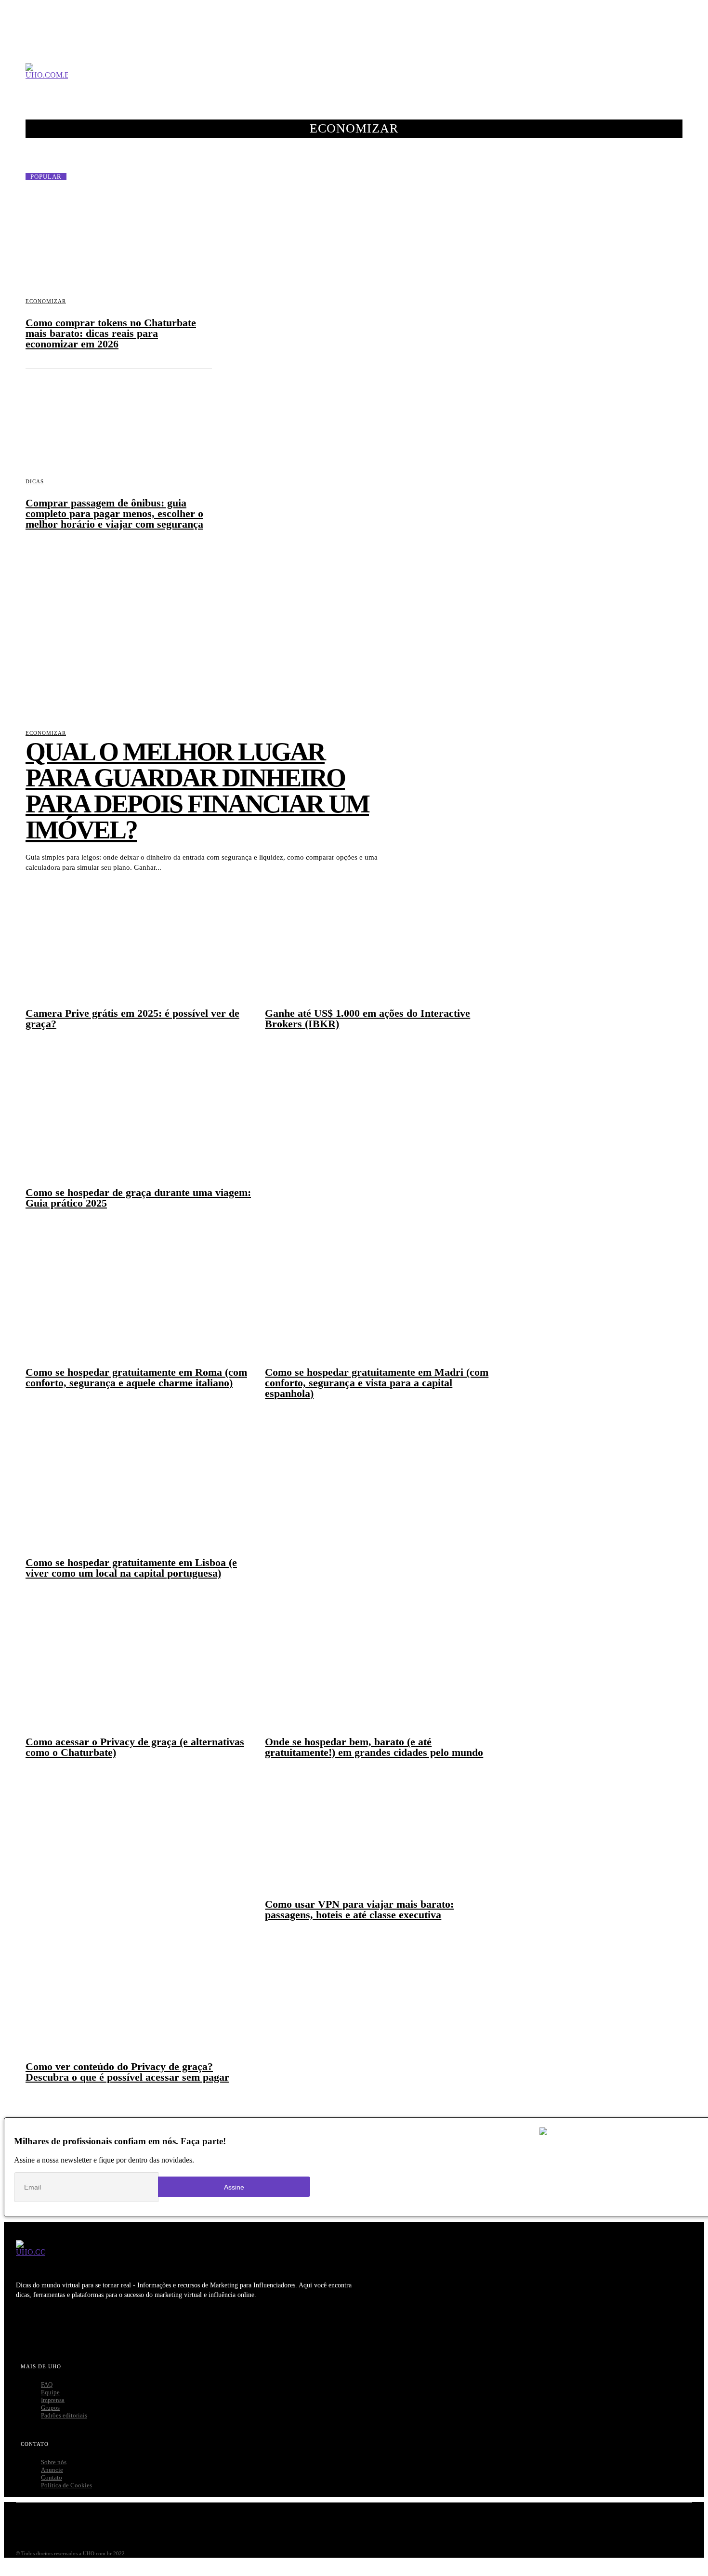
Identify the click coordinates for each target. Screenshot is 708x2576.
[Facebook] (22, 2327)
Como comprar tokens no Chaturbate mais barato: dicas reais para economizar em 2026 (111, 333)
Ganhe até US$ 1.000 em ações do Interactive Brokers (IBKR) (367, 1018)
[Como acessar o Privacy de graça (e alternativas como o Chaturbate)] (139, 1663)
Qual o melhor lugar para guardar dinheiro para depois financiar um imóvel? (197, 791)
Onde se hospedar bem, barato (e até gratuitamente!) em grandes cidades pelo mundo (374, 1747)
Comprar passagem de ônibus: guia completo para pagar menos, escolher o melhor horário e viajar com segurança (114, 513)
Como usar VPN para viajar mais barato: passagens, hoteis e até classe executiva (359, 1909)
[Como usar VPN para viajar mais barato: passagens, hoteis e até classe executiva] (378, 1825)
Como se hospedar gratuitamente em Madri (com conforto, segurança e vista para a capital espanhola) (377, 1383)
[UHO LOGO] (47, 80)
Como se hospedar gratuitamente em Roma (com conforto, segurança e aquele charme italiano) (136, 1377)
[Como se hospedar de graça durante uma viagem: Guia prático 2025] (139, 1114)
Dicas (35, 481)
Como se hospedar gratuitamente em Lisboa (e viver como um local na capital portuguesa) (131, 1568)
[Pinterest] (82, 2327)
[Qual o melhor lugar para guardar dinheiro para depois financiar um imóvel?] (202, 633)
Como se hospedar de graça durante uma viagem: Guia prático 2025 (138, 1198)
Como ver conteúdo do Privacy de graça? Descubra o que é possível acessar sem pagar (127, 2072)
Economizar (46, 301)
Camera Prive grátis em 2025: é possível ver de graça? (132, 1018)
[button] (681, 80)
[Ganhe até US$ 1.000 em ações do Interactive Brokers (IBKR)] (378, 934)
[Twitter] (52, 2327)
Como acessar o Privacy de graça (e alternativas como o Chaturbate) (135, 1747)
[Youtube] (112, 2327)
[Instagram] (142, 2327)
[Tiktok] (171, 2327)
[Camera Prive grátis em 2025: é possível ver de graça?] (139, 934)
